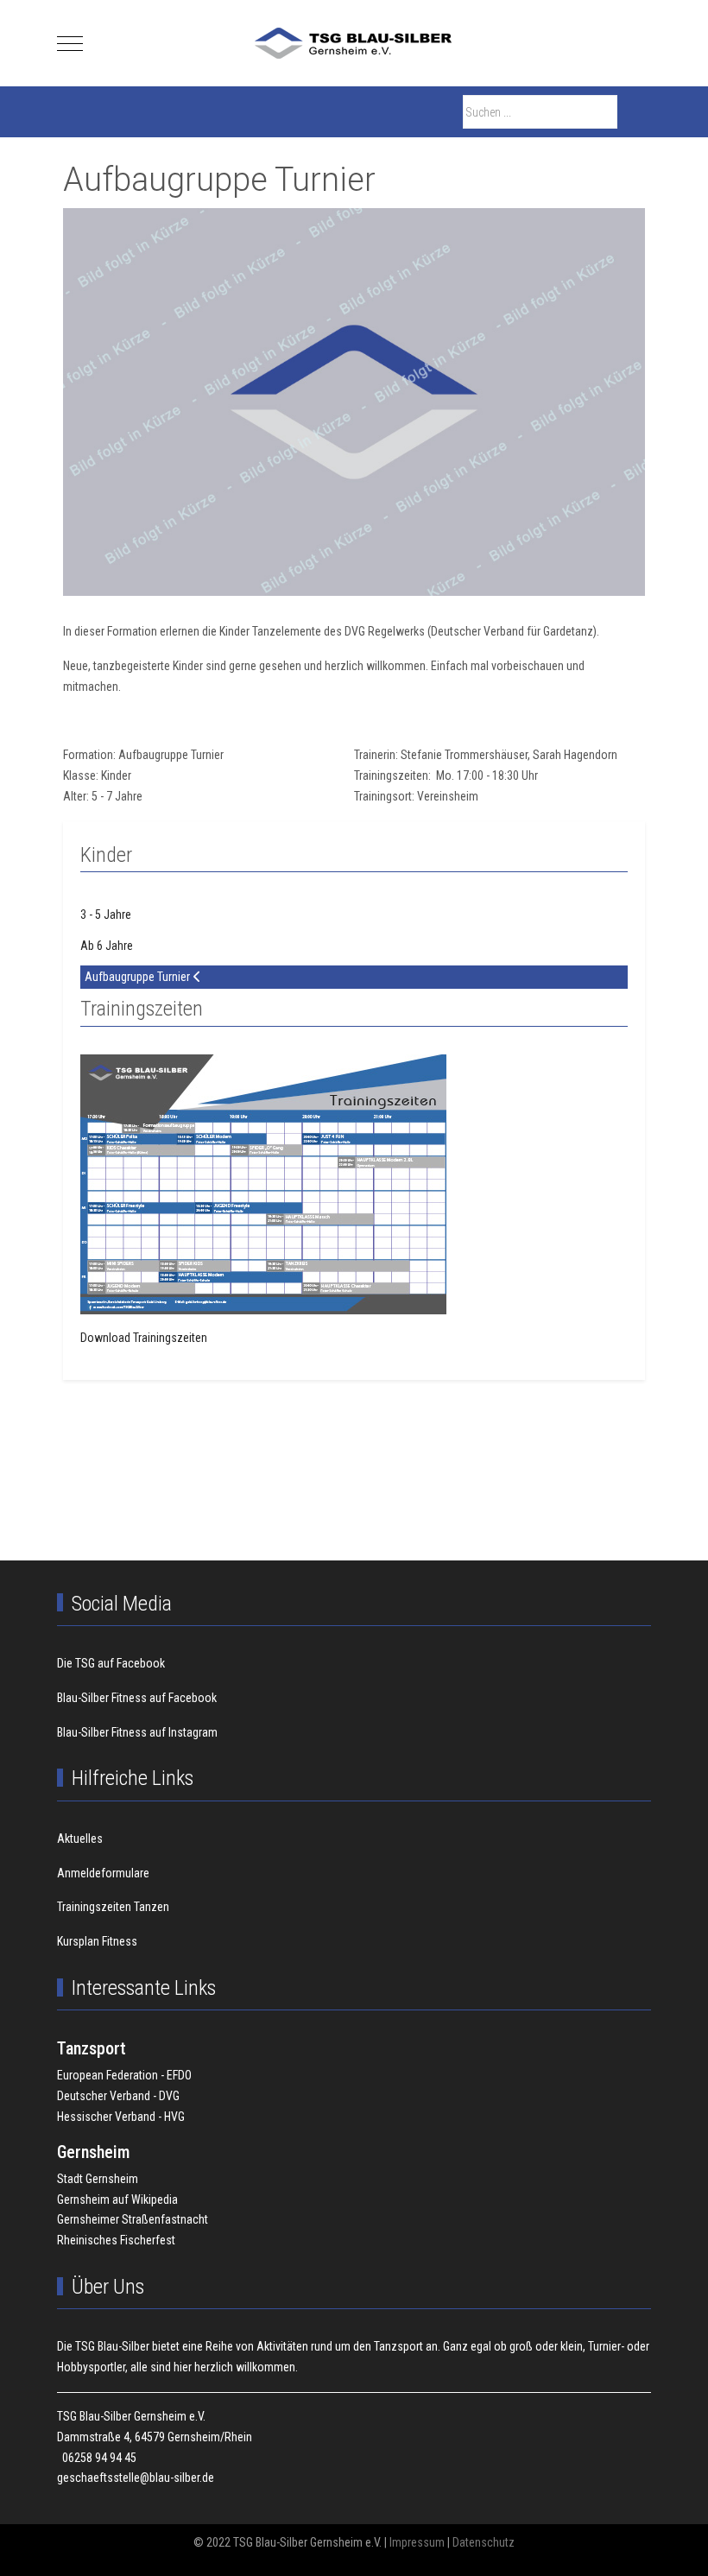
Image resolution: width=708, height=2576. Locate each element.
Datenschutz (484, 2542)
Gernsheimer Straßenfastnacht (133, 2219)
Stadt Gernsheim (98, 2179)
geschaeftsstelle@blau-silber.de (136, 2478)
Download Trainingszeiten (144, 1338)
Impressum (417, 2542)
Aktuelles (80, 1839)
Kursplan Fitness (97, 1941)
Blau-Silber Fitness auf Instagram (137, 1732)
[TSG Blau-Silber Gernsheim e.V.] (354, 43)
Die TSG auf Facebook (111, 1663)
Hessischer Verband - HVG (121, 2117)
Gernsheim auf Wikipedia (117, 2199)
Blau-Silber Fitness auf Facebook (137, 1698)
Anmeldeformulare (103, 1873)
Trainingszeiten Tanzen (113, 1907)
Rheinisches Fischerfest (116, 2240)
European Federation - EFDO (124, 2075)
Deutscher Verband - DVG (118, 2096)
